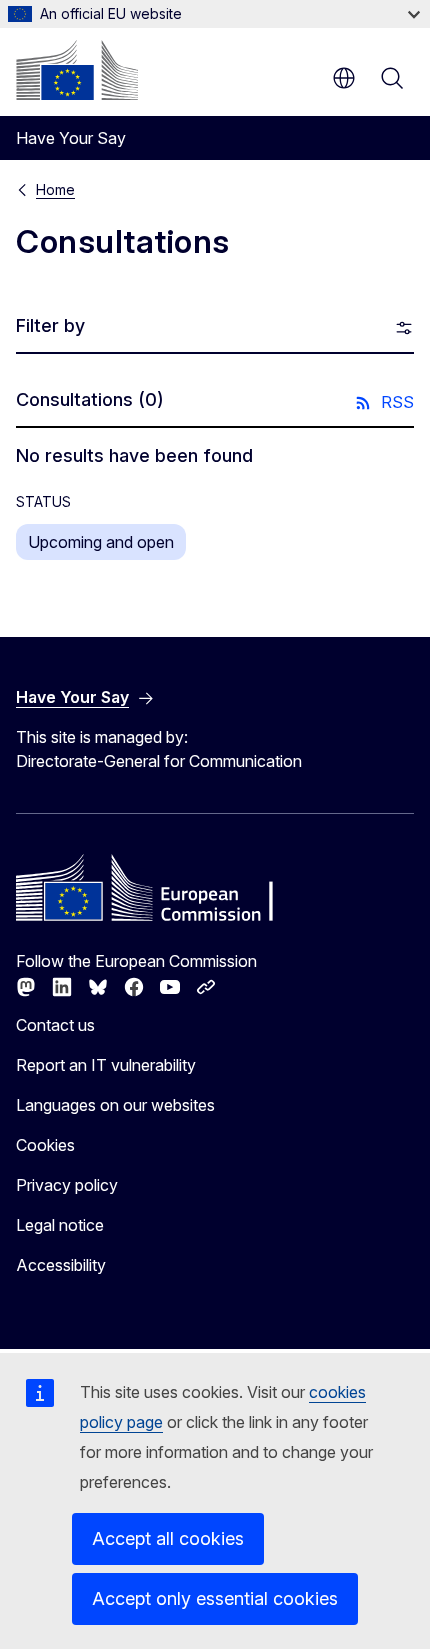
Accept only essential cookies (215, 1598)
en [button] (344, 78)
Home (55, 189)
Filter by (50, 325)
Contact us (55, 1025)
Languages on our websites (115, 1105)
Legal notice (60, 1225)
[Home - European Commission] (77, 70)
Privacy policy (67, 1185)
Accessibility (61, 1265)
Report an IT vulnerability (106, 1065)
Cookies (45, 1145)
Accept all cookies (168, 1538)
